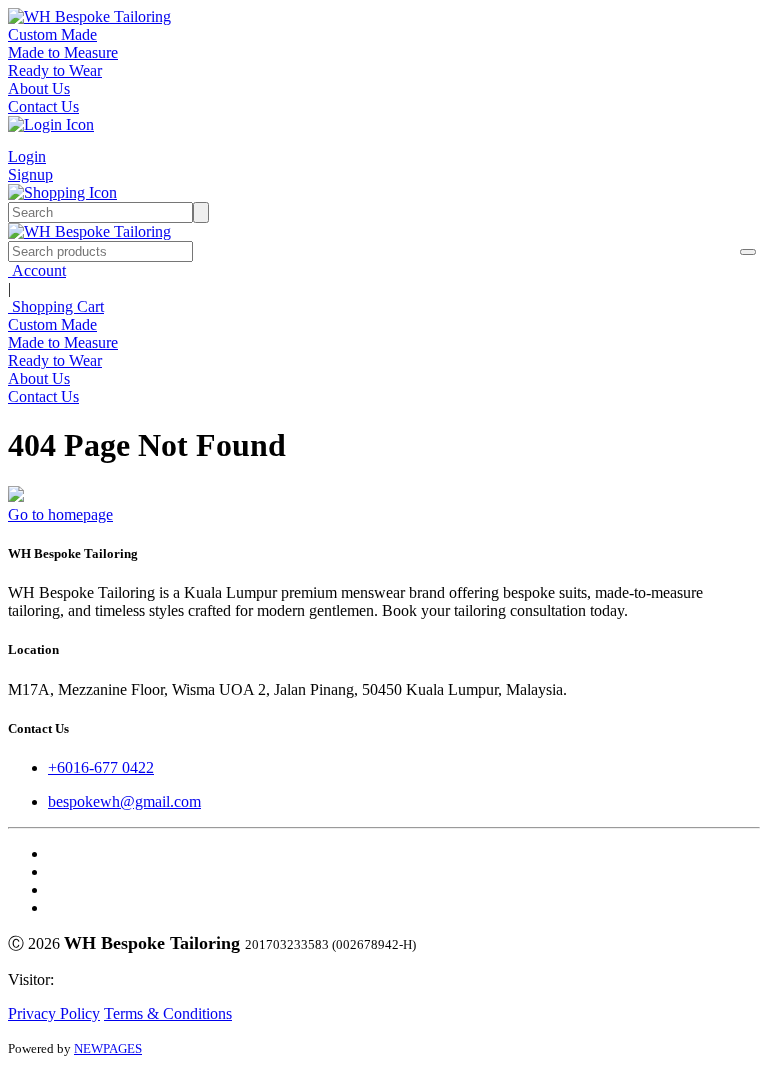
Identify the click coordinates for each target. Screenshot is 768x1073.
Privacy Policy (54, 1013)
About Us (39, 88)
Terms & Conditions (168, 1013)
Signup (30, 174)
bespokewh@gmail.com (124, 801)
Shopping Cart (56, 306)
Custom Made (52, 34)
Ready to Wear (55, 70)
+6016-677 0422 (101, 767)
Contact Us (43, 106)
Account (37, 270)
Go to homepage (60, 514)
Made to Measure (63, 52)
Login (27, 156)
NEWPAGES (108, 1048)
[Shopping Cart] (62, 193)
